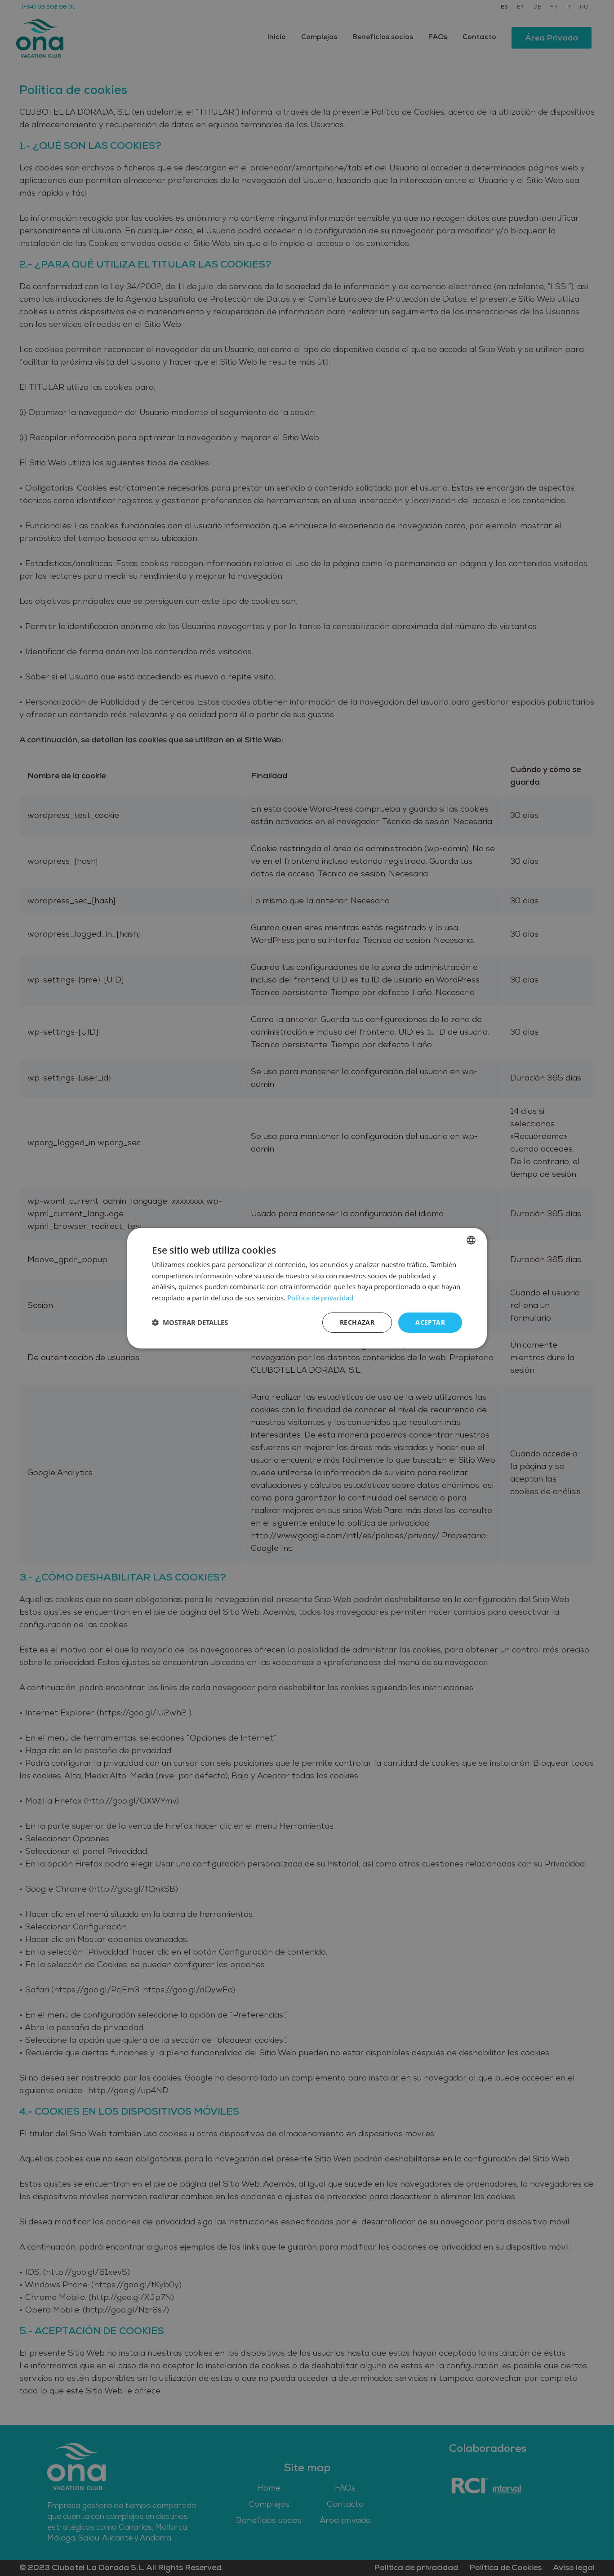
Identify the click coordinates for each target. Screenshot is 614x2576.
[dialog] (307, 1288)
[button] (190, 1322)
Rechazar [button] (357, 1322)
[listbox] (471, 1240)
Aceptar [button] (430, 1322)
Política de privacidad (320, 1298)
